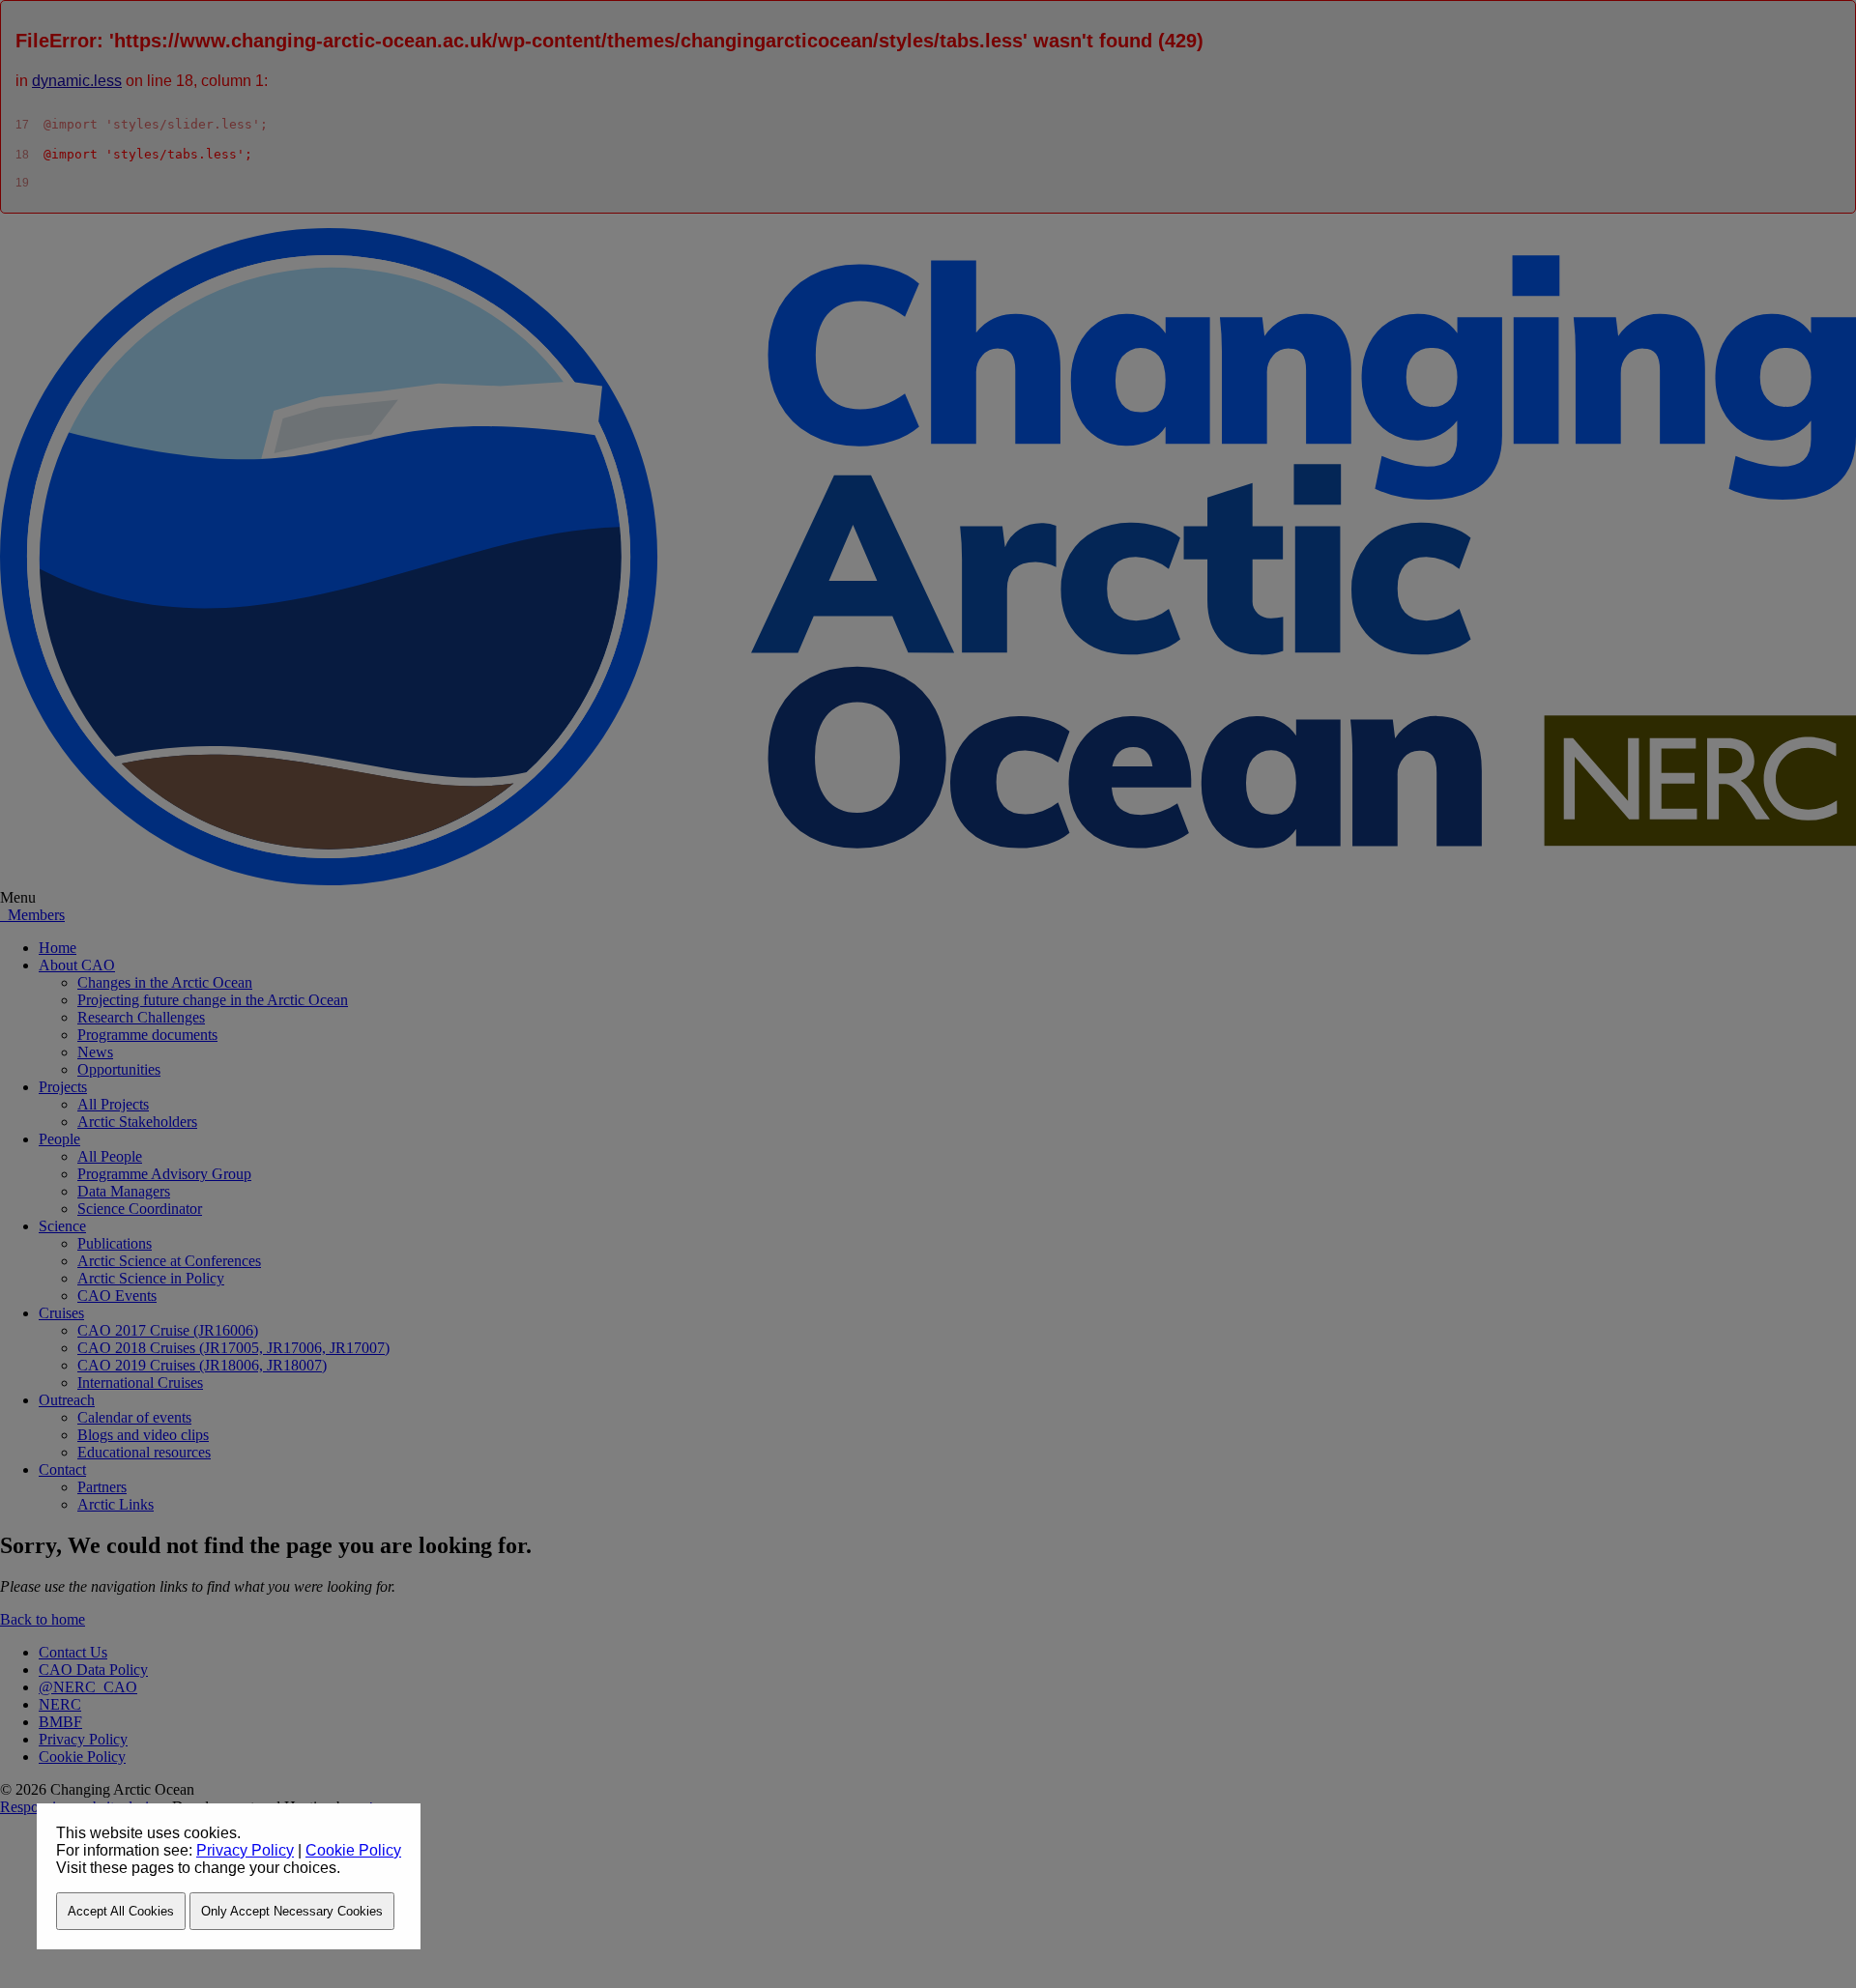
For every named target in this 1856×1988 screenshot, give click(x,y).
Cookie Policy (353, 1850)
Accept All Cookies (121, 1911)
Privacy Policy (245, 1850)
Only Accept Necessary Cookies (292, 1911)
